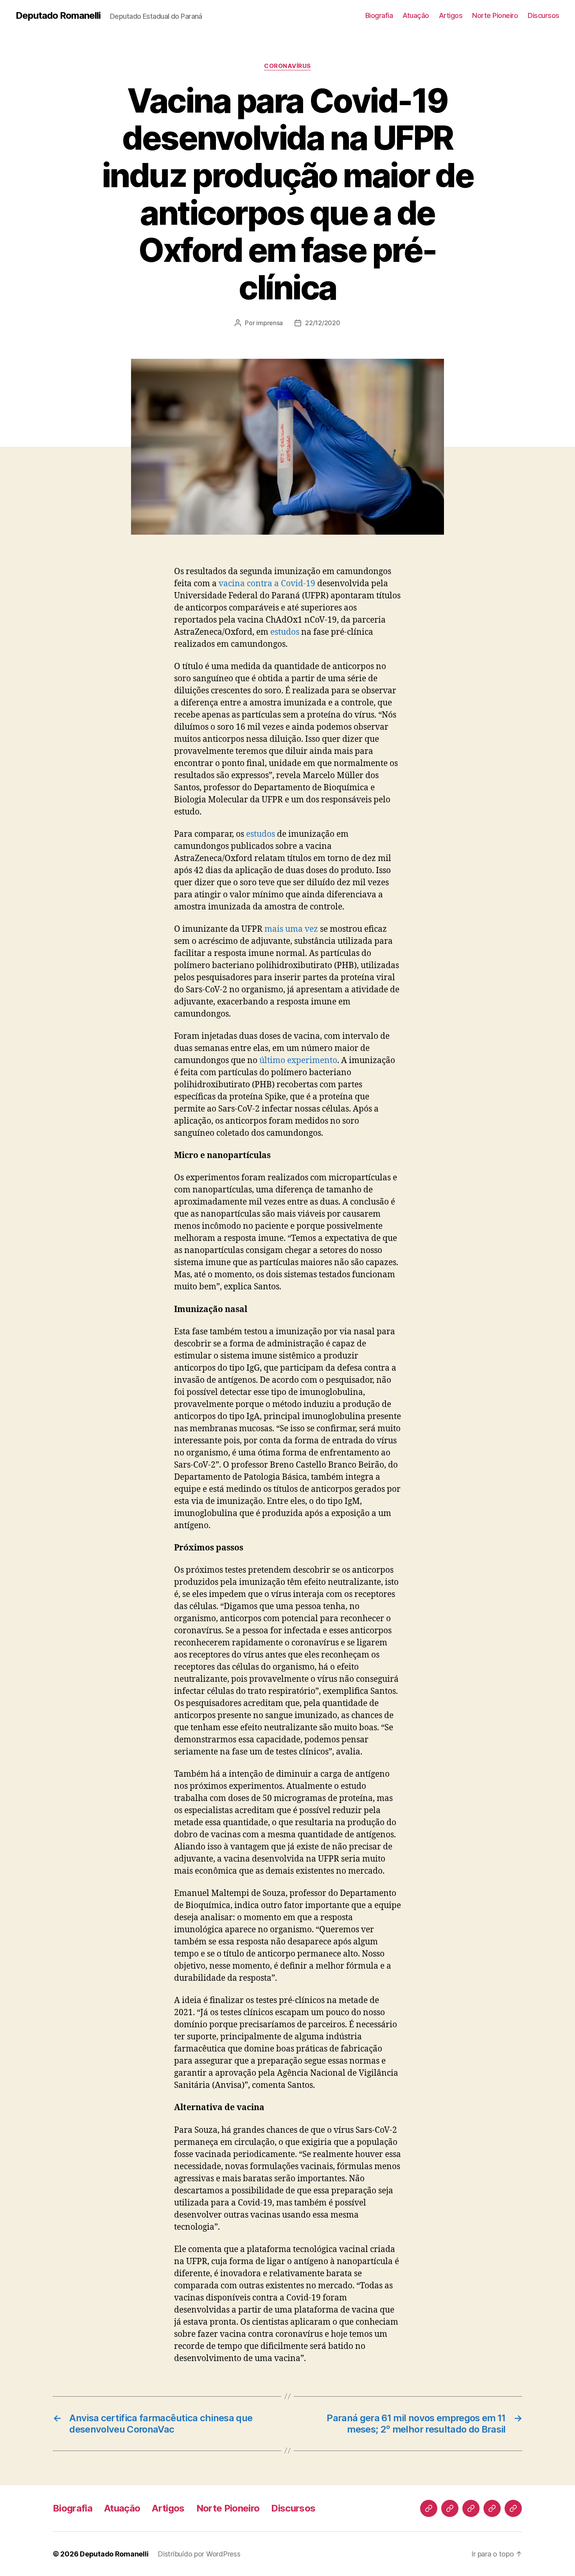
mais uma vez (291, 929)
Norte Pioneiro (495, 15)
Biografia (379, 15)
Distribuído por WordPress (199, 2554)
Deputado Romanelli (58, 16)
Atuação (416, 15)
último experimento (298, 1061)
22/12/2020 (323, 323)
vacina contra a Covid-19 (267, 584)
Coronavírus (287, 66)
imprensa (270, 323)
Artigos (451, 15)
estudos (285, 632)
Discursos (544, 15)
